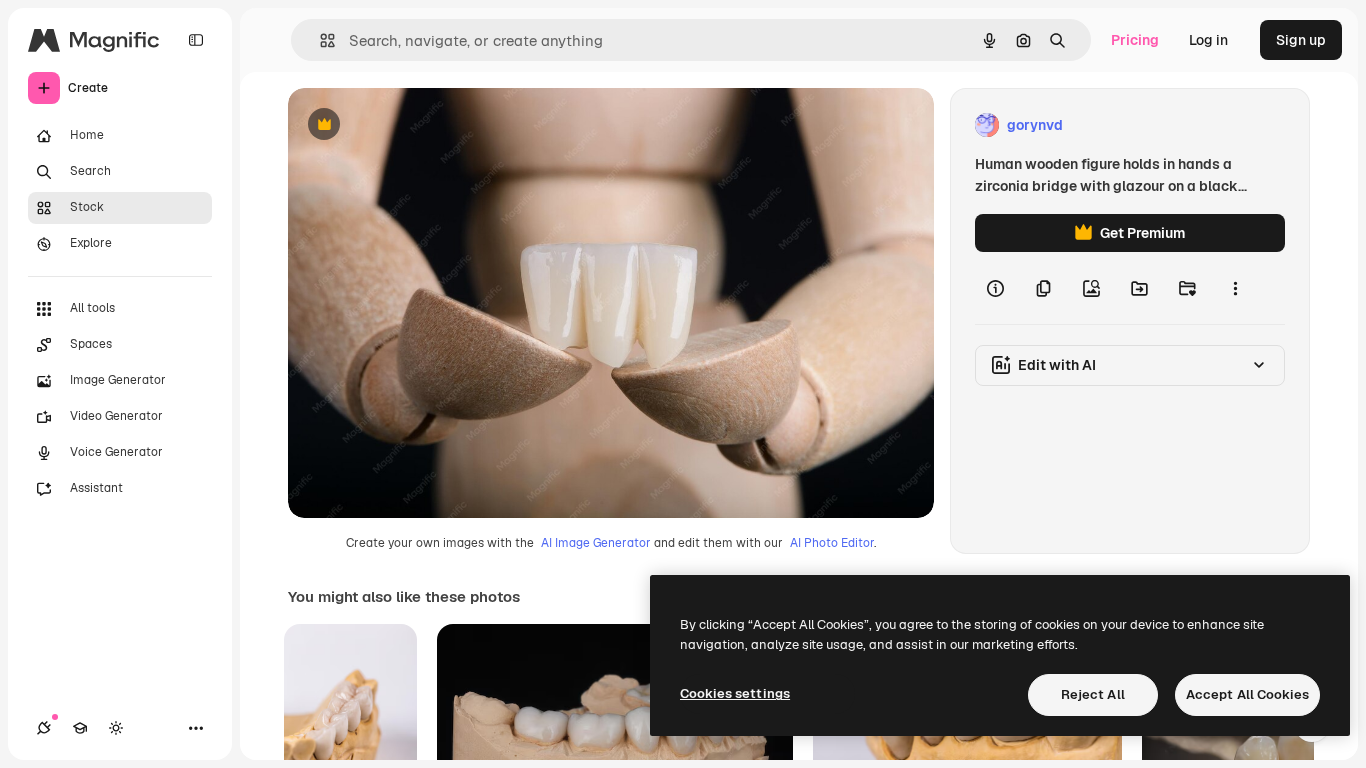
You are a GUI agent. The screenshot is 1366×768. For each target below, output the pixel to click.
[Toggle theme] (116, 728)
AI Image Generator (596, 543)
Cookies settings (735, 693)
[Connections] (44, 728)
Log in (1208, 40)
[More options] (1235, 288)
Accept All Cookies (1247, 694)
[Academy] (80, 728)
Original (416, 125)
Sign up (1301, 40)
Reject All (1093, 694)
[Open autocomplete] (319, 40)
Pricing (1135, 40)
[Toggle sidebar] (196, 40)
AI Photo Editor (832, 543)
